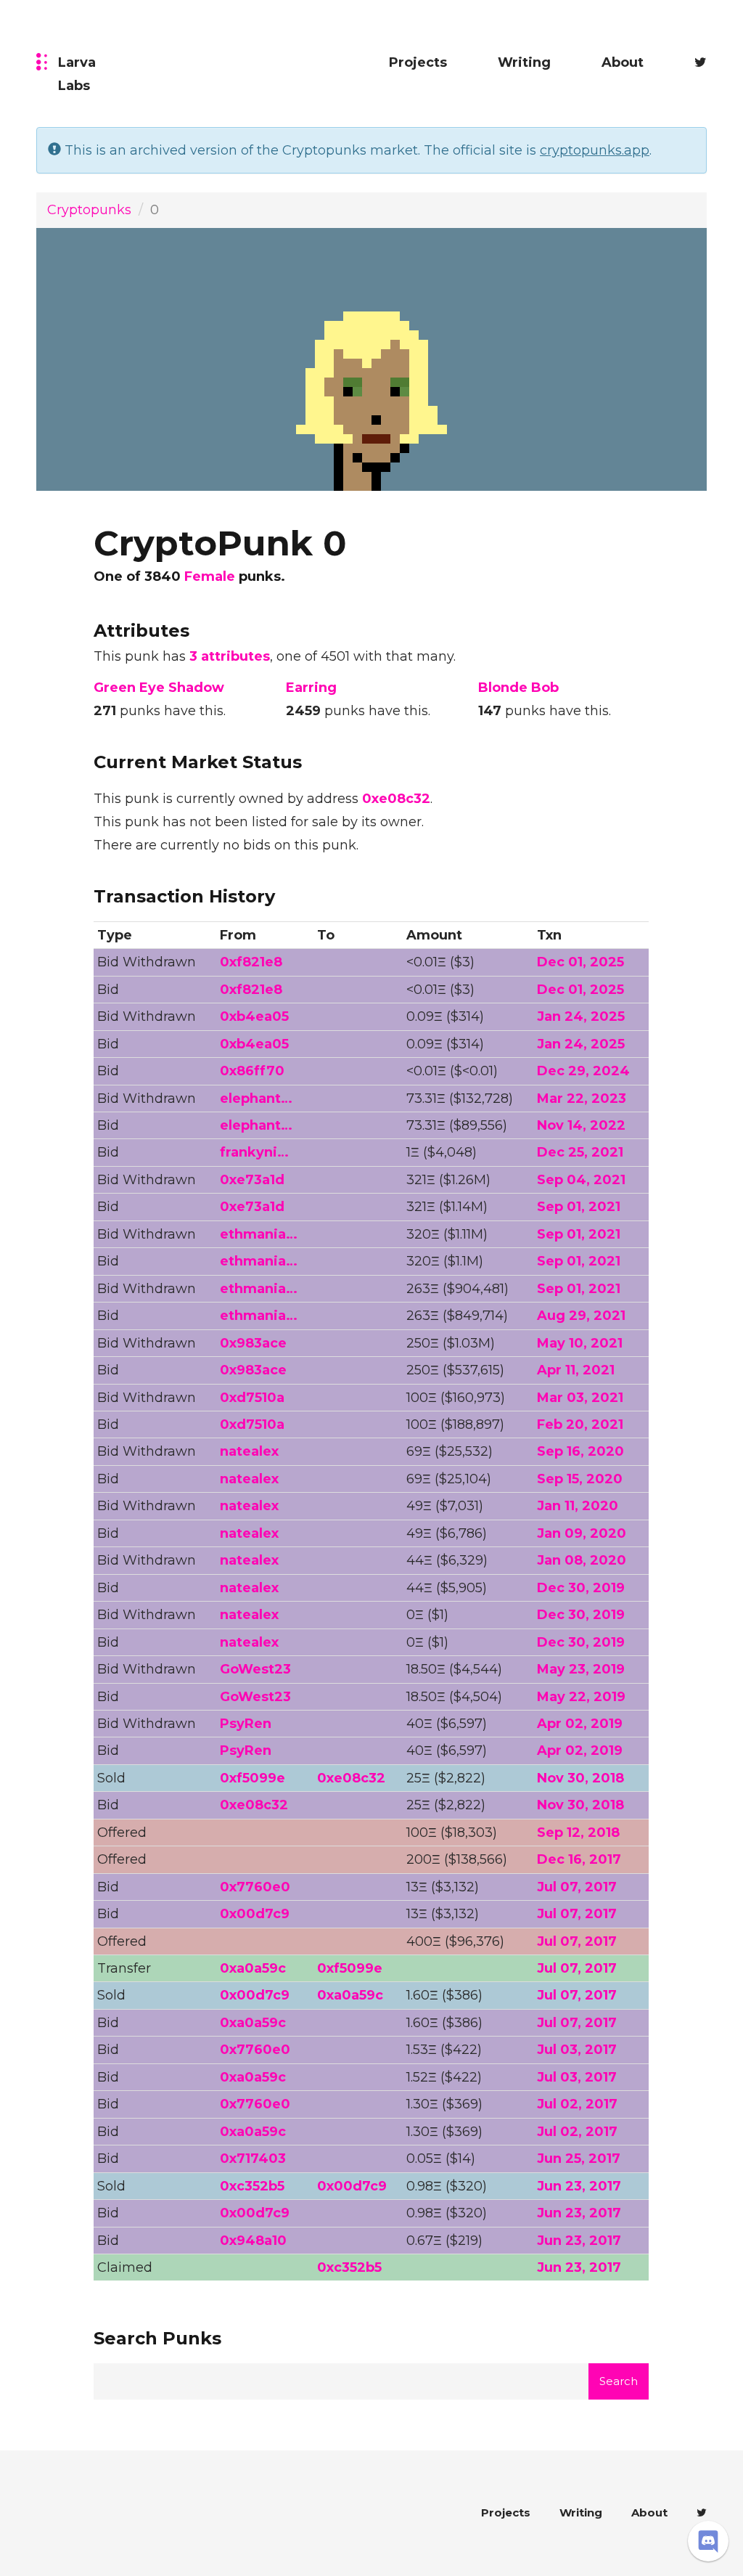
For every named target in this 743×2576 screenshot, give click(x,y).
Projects (418, 62)
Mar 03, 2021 (580, 1398)
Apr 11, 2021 (576, 1370)
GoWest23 (255, 1669)
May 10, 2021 (580, 1343)
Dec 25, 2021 (580, 1152)
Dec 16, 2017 (579, 1859)
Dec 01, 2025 (580, 962)
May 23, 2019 (581, 1669)
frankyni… (254, 1152)
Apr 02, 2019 (580, 1724)
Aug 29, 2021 (581, 1316)
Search (619, 2381)
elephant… (256, 1099)
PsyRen (246, 1724)
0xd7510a (252, 1398)
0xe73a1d (252, 1180)
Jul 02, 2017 (577, 2104)
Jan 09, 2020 (582, 1533)
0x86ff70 (252, 1071)
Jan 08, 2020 (582, 1560)
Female (210, 576)
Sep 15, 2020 (580, 1479)
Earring (311, 688)
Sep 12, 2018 (578, 1833)
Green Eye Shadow (159, 688)
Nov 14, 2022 (581, 1125)
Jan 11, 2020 (578, 1506)
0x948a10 (253, 2241)
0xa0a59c (253, 1968)
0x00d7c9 (255, 1914)
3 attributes (230, 656)
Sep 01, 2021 (579, 1207)
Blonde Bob (518, 688)
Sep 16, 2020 (580, 1451)
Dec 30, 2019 (581, 1588)
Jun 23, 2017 (579, 2186)
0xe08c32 (396, 799)
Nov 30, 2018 (580, 1778)
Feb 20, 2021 (580, 1424)
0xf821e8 (251, 962)
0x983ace (253, 1343)
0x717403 (253, 2159)
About (623, 62)
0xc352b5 (252, 2186)
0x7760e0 (255, 1887)
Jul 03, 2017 (577, 2050)
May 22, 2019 (581, 1697)
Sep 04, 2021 (581, 1180)
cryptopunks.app (595, 150)
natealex (249, 1451)
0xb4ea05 (254, 1016)
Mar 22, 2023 (582, 1099)
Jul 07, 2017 (577, 1887)
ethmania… (259, 1234)
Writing (524, 62)
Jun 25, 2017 (579, 2159)
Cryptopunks (89, 210)
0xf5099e (253, 1778)
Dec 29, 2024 (583, 1071)
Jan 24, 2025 (581, 1016)
